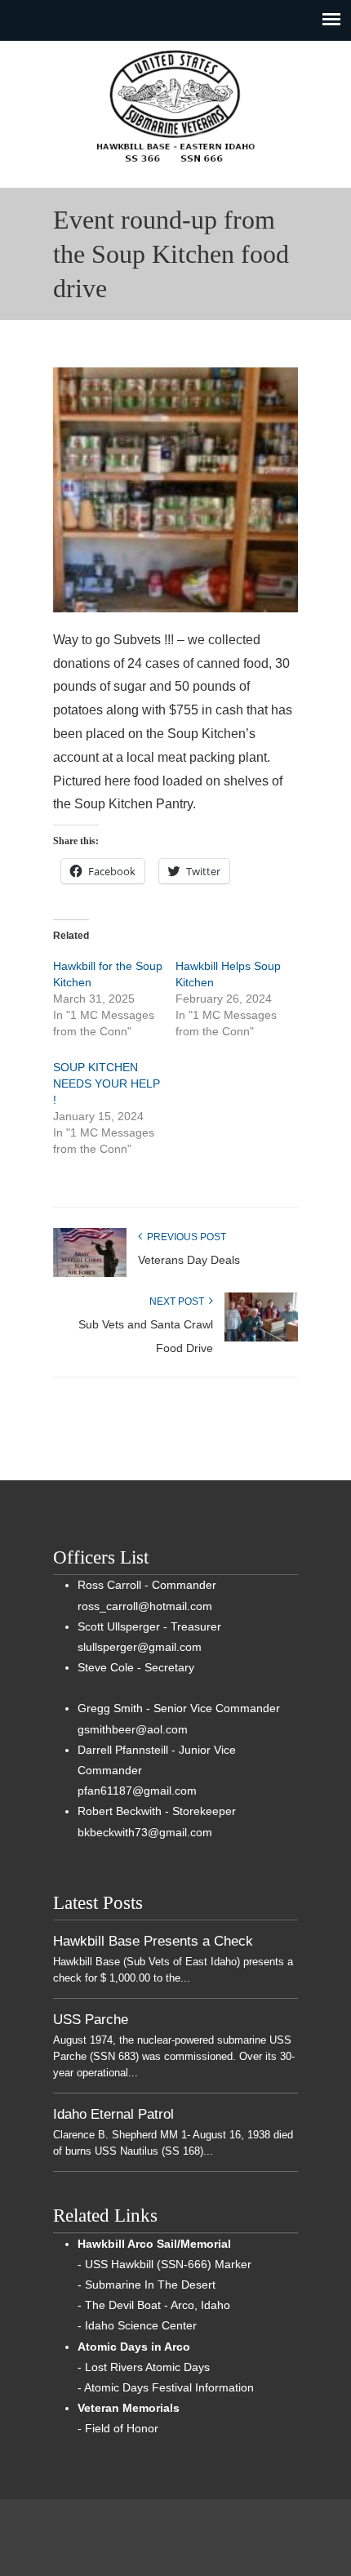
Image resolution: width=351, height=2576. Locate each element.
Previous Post (184, 1237)
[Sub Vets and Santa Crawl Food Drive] (261, 1338)
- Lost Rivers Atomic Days (144, 2367)
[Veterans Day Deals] (90, 1274)
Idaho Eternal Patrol (113, 2114)
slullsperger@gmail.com (140, 1647)
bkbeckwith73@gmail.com (145, 1832)
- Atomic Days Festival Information (166, 2387)
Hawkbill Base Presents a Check (153, 1941)
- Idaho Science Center (137, 2325)
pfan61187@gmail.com (137, 1791)
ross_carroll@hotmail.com (145, 1606)
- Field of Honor (118, 2428)
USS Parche (91, 2019)
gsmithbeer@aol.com (133, 1729)
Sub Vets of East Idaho (175, 107)
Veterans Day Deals (189, 1260)
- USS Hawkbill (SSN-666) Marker (164, 2264)
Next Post (179, 1301)
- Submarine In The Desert (147, 2285)
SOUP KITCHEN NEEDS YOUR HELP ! (107, 1083)
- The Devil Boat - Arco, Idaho (154, 2305)
